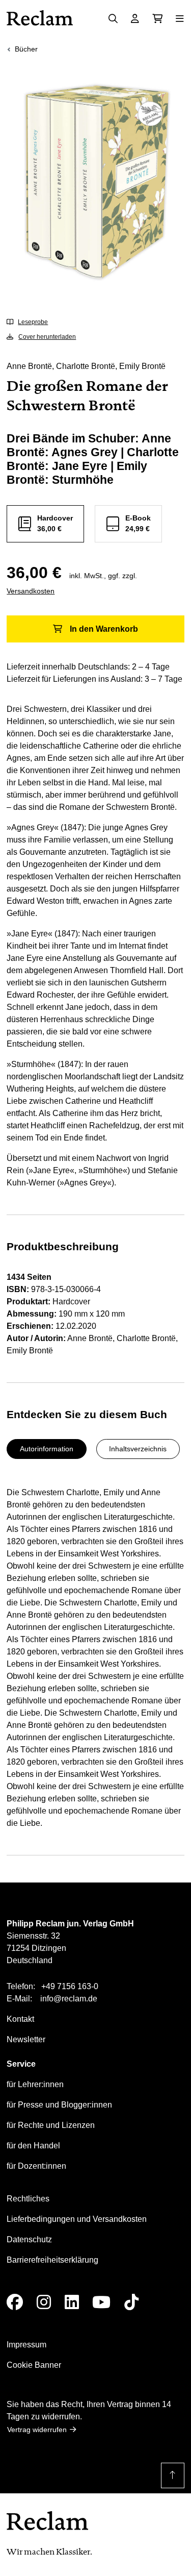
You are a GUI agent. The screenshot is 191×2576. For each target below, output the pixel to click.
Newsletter (26, 2039)
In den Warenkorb (104, 629)
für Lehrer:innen (35, 2084)
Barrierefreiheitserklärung (52, 2260)
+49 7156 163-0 (70, 1986)
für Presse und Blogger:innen (59, 2105)
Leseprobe (33, 322)
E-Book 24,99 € (138, 523)
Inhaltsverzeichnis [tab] (138, 1449)
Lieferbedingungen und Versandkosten (77, 2219)
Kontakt (20, 2019)
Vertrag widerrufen (37, 2430)
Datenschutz (29, 2239)
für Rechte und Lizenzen (51, 2125)
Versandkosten (31, 591)
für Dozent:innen (36, 2166)
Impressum (26, 2345)
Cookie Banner (34, 2365)
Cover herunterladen (47, 337)
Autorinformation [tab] (47, 1449)
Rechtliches (28, 2199)
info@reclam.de (69, 1999)
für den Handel (33, 2146)
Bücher (26, 49)
